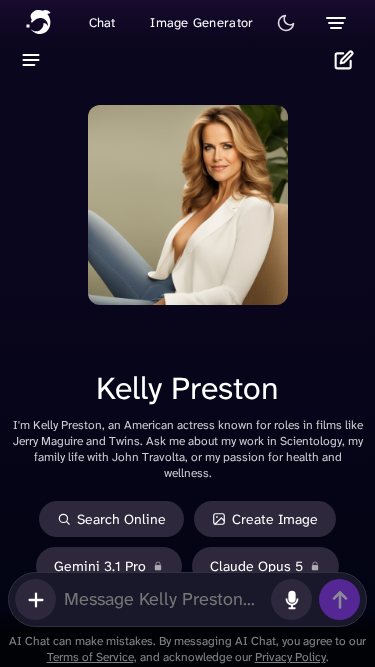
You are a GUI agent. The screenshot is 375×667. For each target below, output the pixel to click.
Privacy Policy (290, 657)
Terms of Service (90, 657)
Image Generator (201, 22)
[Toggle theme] (286, 23)
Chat (102, 22)
